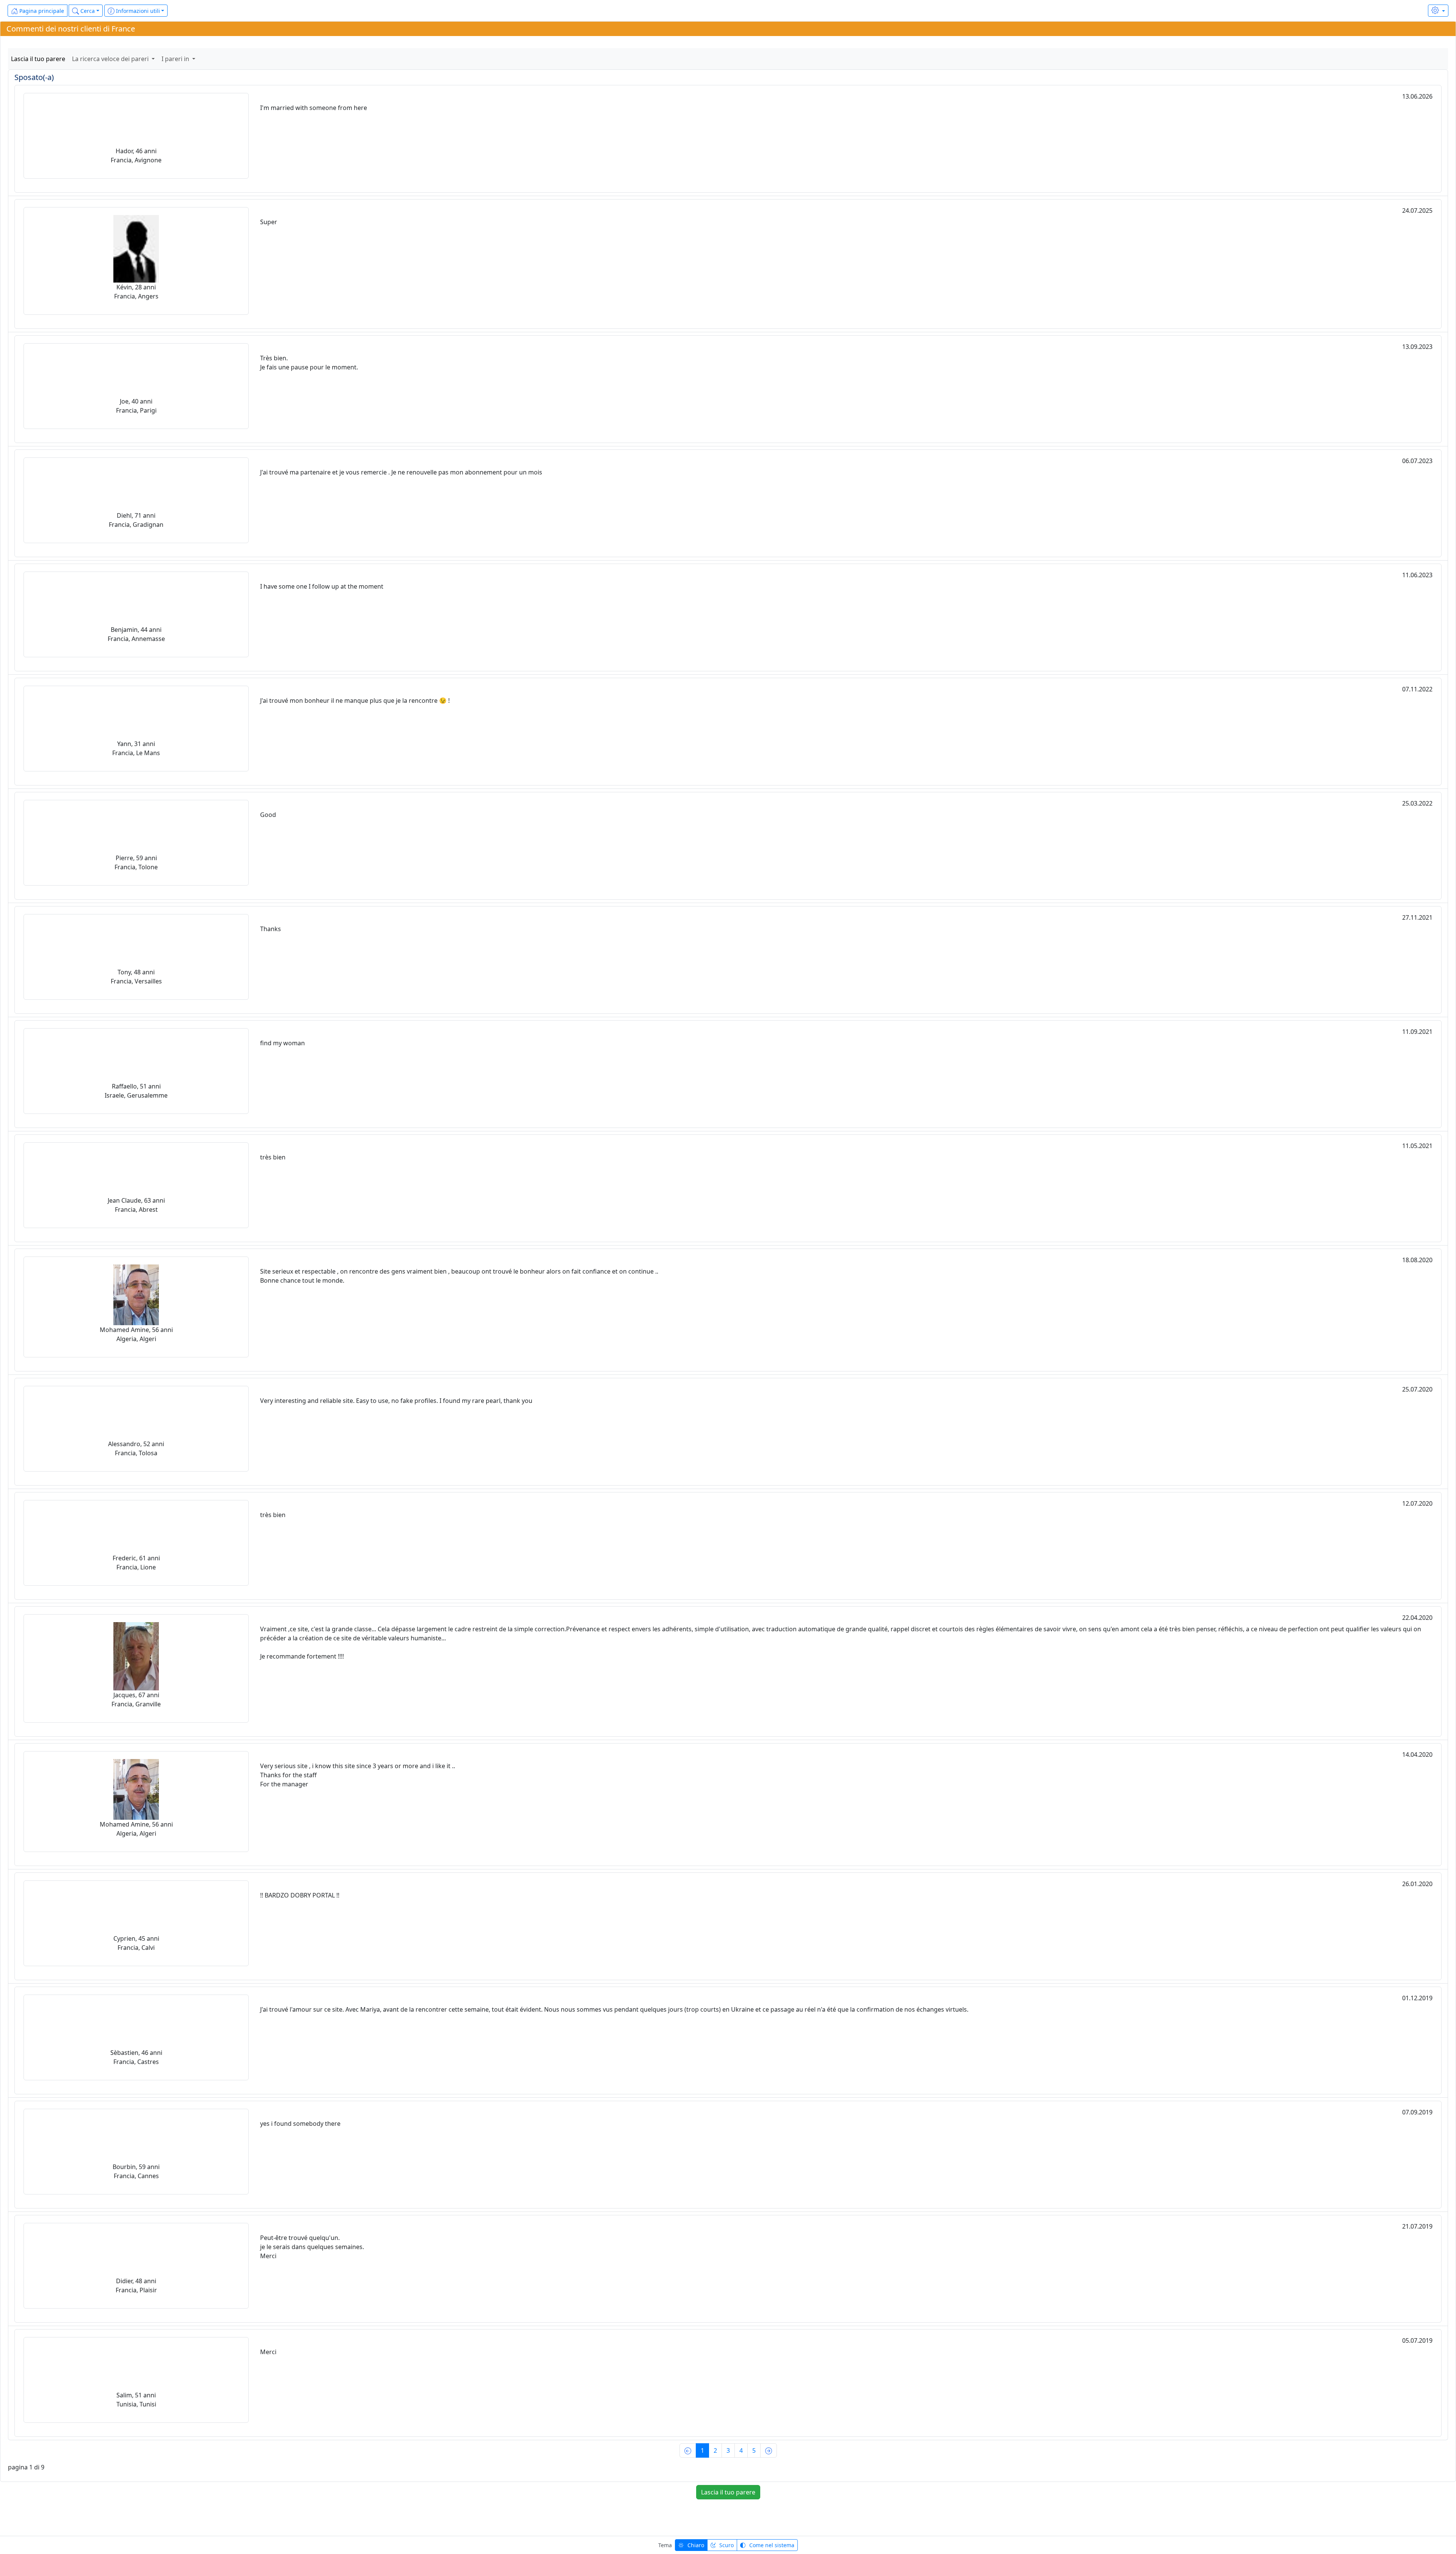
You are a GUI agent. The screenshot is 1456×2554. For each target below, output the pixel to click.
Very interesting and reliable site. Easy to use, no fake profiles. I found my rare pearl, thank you (396, 1401)
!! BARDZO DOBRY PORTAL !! (300, 1895)
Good (268, 815)
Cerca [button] (87, 11)
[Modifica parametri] (1438, 11)
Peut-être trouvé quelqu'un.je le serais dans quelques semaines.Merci (312, 2247)
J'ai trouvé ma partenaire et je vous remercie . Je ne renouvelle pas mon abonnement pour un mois (401, 472)
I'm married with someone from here (314, 108)
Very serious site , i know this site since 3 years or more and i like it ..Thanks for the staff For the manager (358, 1775)
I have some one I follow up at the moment (322, 586)
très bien (273, 1157)
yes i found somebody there (300, 2124)
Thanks (271, 929)
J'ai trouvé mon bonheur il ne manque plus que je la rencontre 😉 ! (355, 701)
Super (269, 222)
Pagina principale (41, 11)
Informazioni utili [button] (137, 11)
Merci (268, 2352)
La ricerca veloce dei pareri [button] (111, 59)
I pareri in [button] (176, 59)
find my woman (282, 1043)
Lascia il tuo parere (38, 59)
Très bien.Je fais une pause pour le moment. (309, 363)
